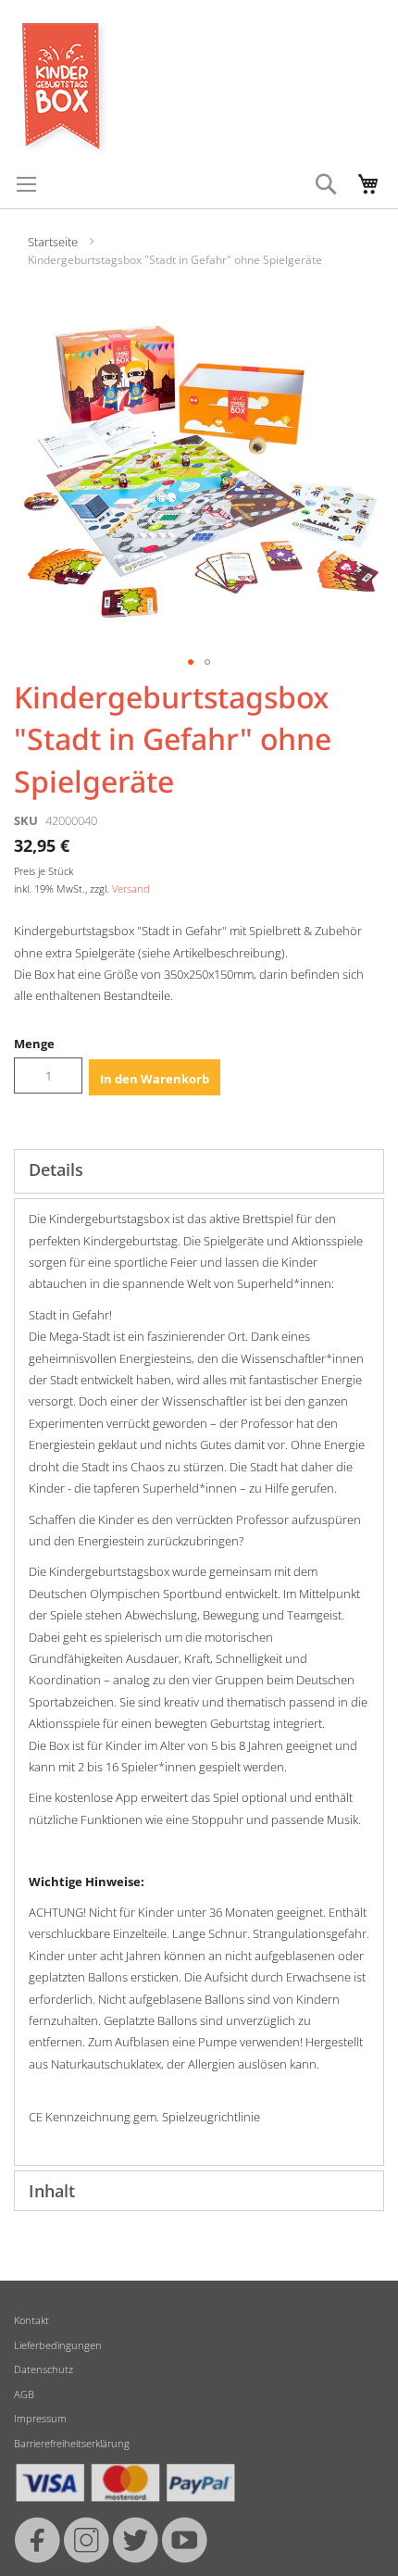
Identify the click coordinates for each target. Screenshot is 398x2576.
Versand (131, 888)
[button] (191, 662)
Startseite (53, 242)
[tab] (199, 1171)
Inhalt (52, 2191)
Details (56, 1169)
